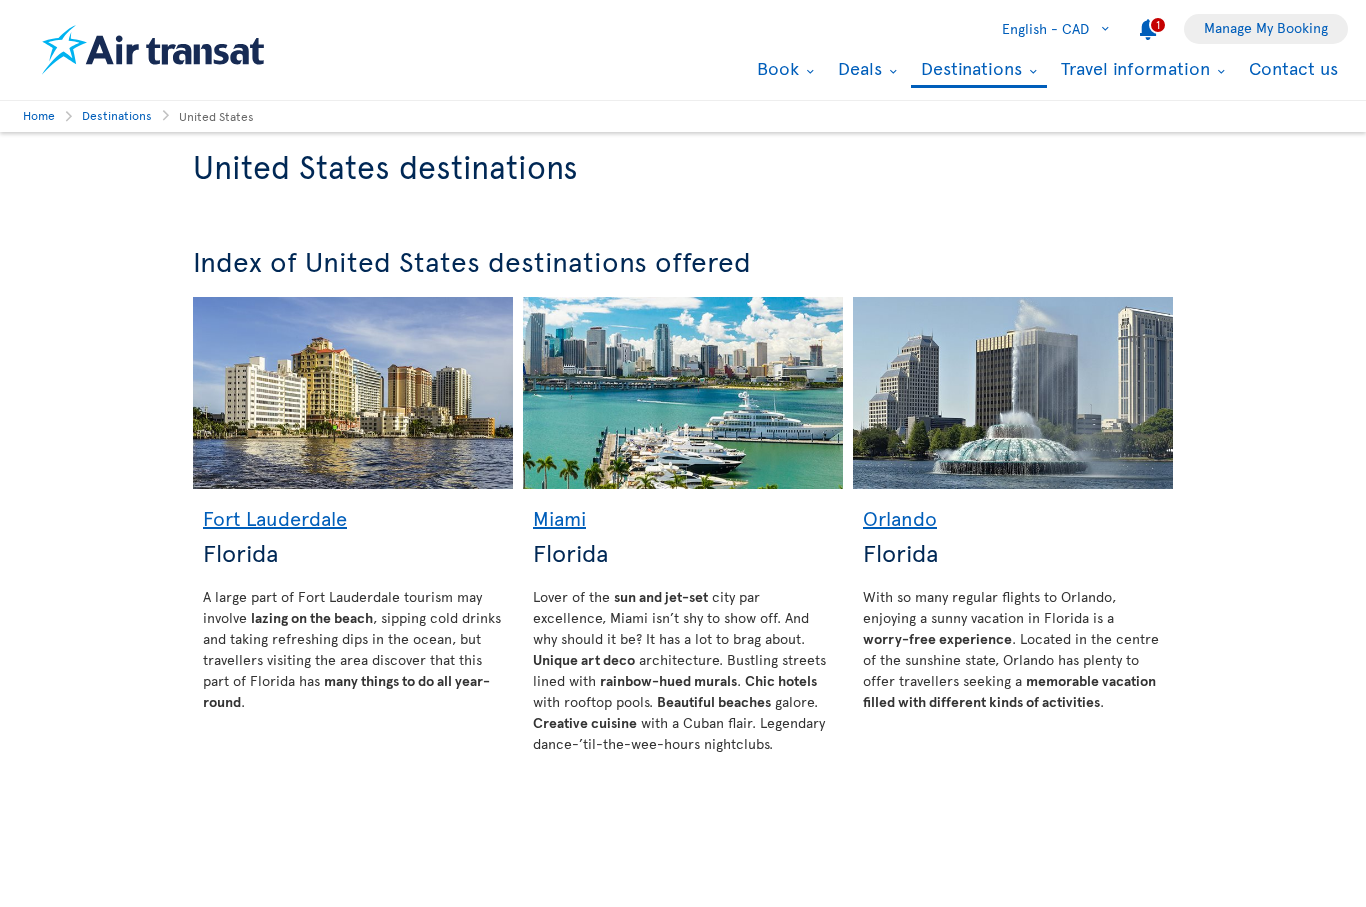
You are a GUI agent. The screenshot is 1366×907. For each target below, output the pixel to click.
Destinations (969, 69)
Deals (857, 68)
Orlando (900, 518)
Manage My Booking (1266, 27)
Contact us (1293, 67)
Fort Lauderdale (275, 518)
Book (775, 68)
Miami (559, 518)
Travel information (1133, 68)
